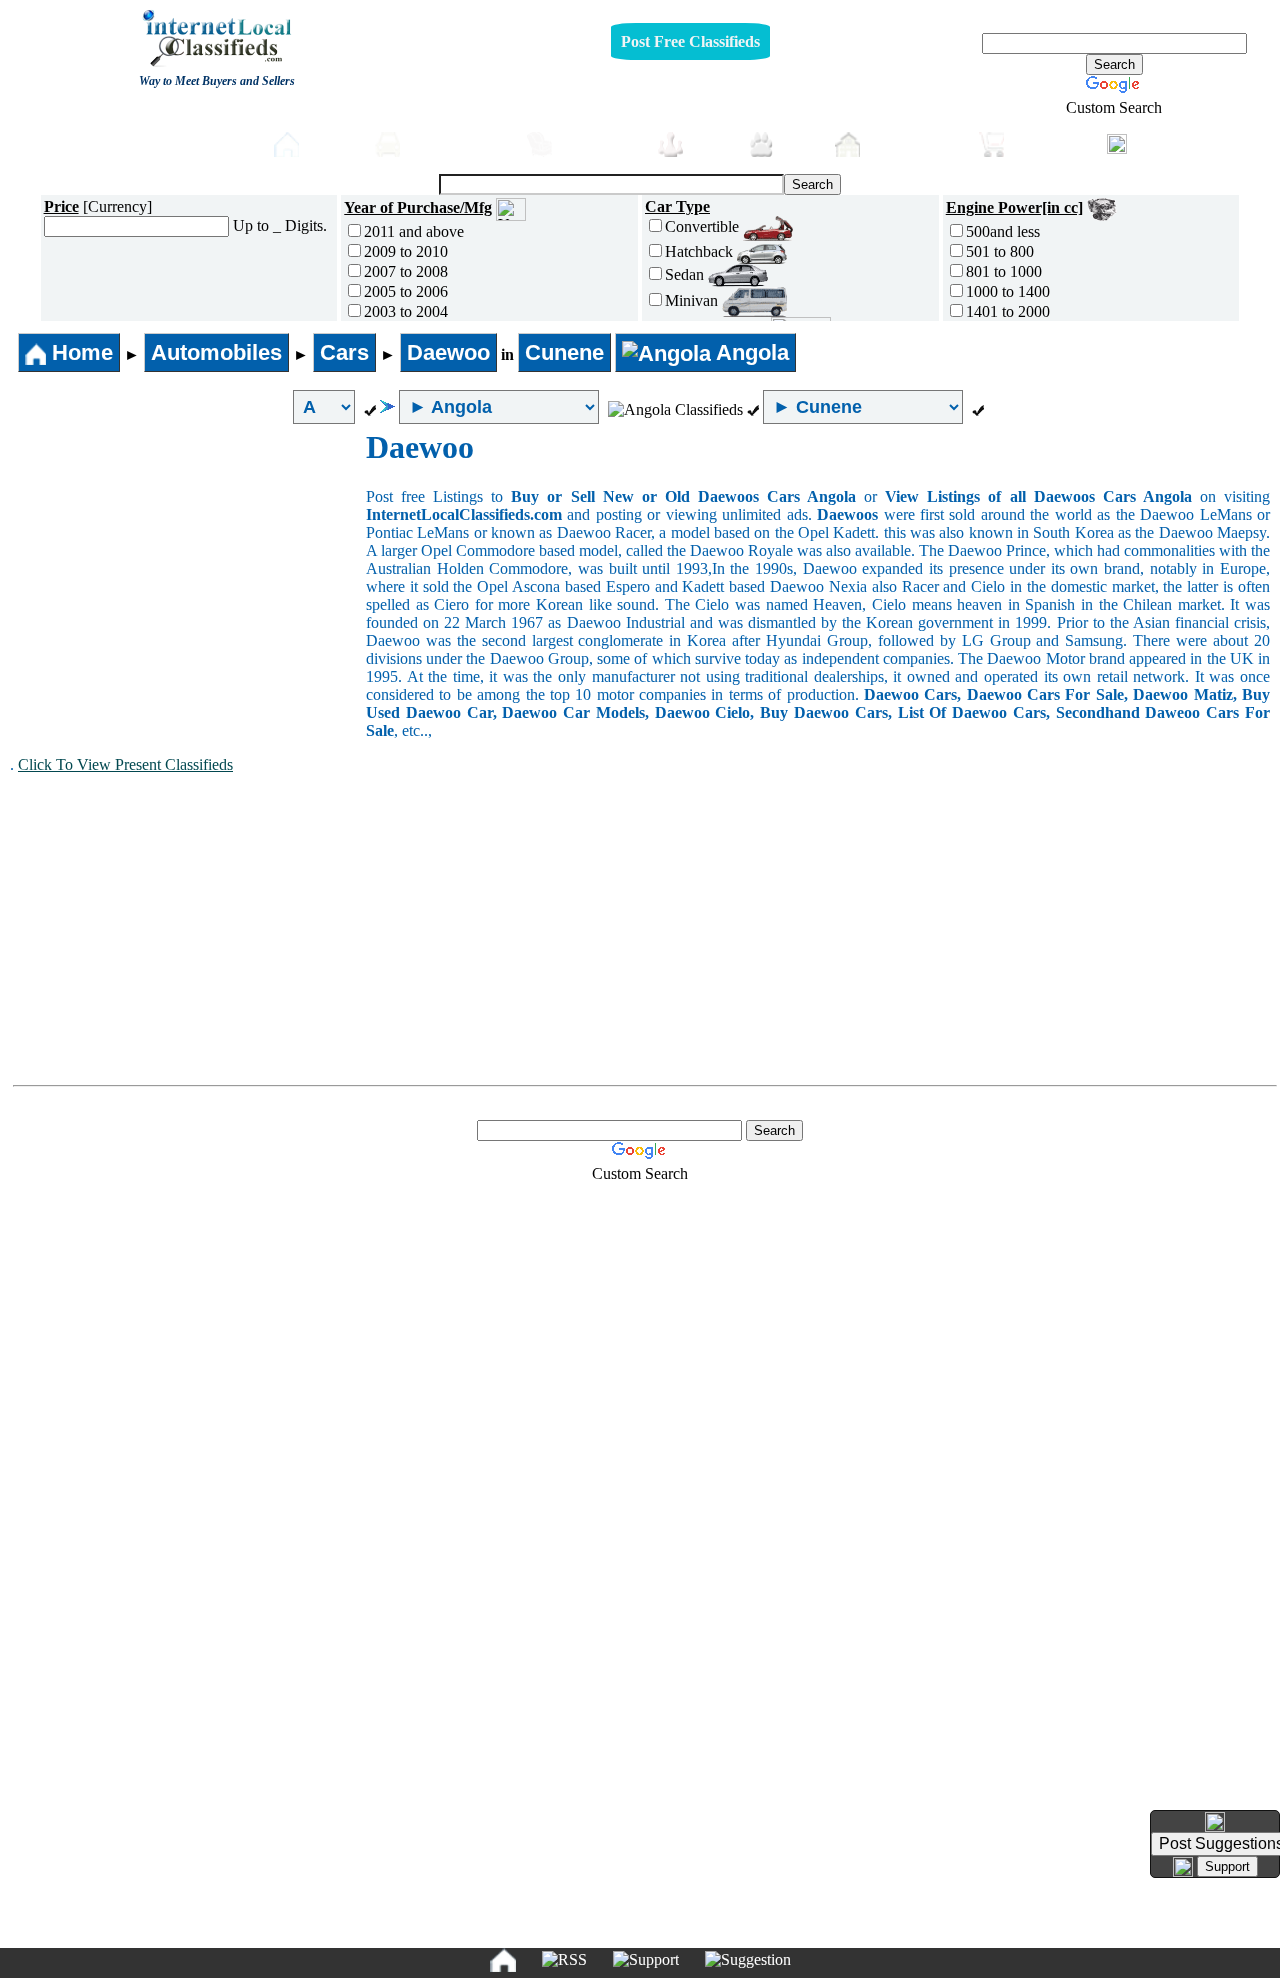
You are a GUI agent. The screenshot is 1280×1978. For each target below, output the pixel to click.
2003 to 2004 (406, 311)
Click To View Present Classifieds (125, 764)
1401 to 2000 (1008, 311)
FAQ (794, 1930)
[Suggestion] (748, 1960)
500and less (1003, 231)
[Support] (646, 1960)
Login (1159, 142)
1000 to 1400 (1008, 291)
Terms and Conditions (686, 1930)
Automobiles (458, 143)
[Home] (503, 1960)
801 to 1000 (1004, 271)
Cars (344, 352)
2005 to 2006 (406, 291)
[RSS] (564, 1960)
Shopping (1050, 143)
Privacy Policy (517, 1930)
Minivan (693, 300)
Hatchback (701, 251)
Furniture (600, 143)
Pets (799, 143)
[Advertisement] (188, 579)
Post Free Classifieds (690, 41)
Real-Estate (914, 143)
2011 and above (414, 231)
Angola (750, 352)
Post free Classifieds (176, 142)
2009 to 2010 (406, 251)
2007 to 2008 (406, 271)
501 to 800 (1000, 251)
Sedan (686, 274)
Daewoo (448, 352)
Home (332, 143)
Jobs (710, 143)
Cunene (564, 352)
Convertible (704, 226)
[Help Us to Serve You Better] (1215, 1822)
